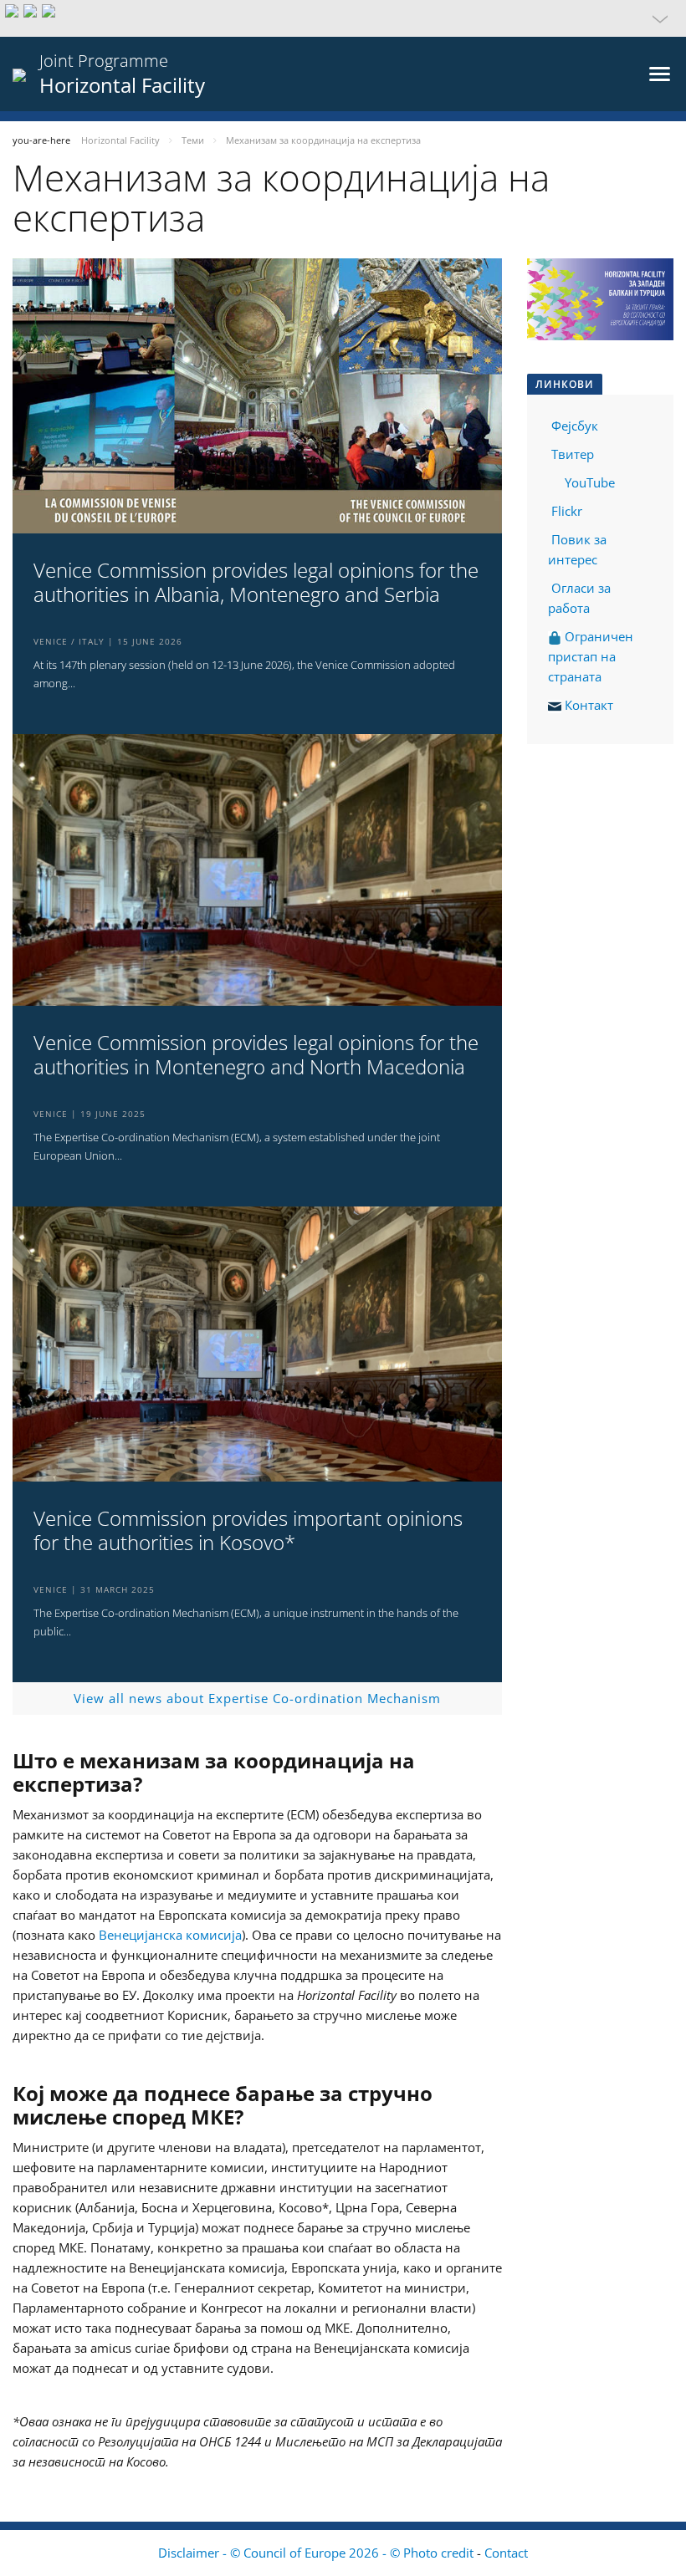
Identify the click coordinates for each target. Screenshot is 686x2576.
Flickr (565, 511)
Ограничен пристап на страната (591, 656)
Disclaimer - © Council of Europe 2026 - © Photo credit (317, 2553)
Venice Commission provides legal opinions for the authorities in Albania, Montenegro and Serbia (256, 583)
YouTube (588, 482)
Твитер (573, 454)
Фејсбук (575, 426)
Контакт (589, 705)
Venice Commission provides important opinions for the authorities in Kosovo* (248, 1531)
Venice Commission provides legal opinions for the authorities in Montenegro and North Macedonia (256, 1055)
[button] (343, 18)
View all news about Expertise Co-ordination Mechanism (257, 1698)
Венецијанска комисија (170, 1935)
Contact (506, 2553)
